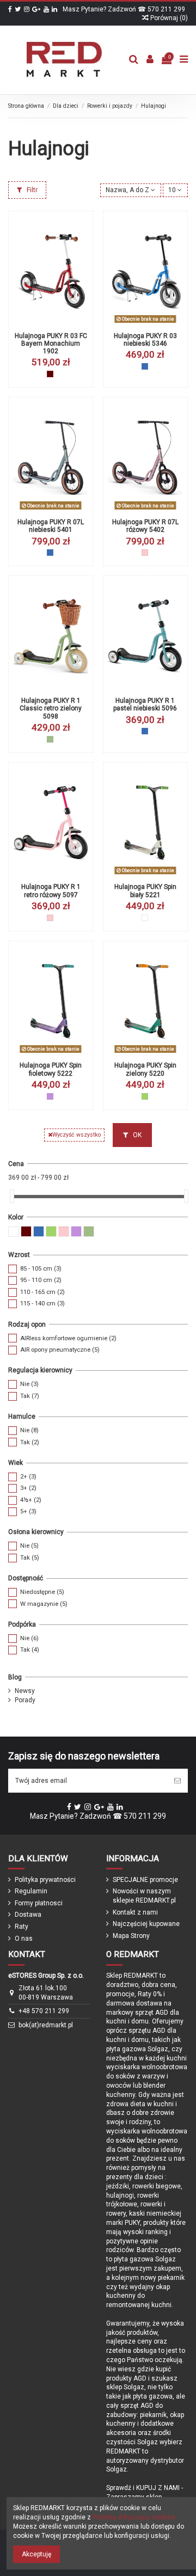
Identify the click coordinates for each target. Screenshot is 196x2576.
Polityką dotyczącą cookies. (135, 2517)
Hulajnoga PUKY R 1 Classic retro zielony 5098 (51, 709)
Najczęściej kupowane (146, 1924)
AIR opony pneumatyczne (60, 1350)
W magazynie (44, 1604)
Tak (30, 1396)
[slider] (12, 1196)
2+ (28, 1477)
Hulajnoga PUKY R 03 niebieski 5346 (145, 340)
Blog (15, 1677)
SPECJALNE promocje (145, 1880)
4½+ (31, 1500)
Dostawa (28, 1915)
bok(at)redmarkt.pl (46, 2025)
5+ (28, 1511)
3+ (28, 1488)
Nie (29, 1384)
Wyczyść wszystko (76, 1135)
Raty (22, 1927)
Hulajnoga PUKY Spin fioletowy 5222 (51, 1069)
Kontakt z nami (135, 1912)
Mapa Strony (131, 1936)
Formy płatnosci (39, 1903)
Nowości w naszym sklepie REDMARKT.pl (144, 1896)
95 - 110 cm (41, 1280)
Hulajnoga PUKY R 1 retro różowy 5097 (51, 891)
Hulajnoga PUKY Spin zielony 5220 (145, 1069)
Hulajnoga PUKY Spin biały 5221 (145, 891)
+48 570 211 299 (44, 2011)
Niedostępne (42, 1592)
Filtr (31, 190)
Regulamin (31, 1891)
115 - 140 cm (42, 1304)
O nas (24, 1939)
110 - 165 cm (42, 1292)
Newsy (25, 1691)
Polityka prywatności (45, 1880)
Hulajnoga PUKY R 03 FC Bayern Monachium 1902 (51, 344)
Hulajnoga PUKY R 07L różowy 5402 (145, 526)
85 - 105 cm (41, 1269)
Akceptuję (36, 2554)
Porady (25, 1700)
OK (136, 1135)
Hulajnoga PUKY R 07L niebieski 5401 (51, 526)
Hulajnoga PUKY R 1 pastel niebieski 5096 (145, 704)
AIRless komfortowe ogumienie (68, 1338)
